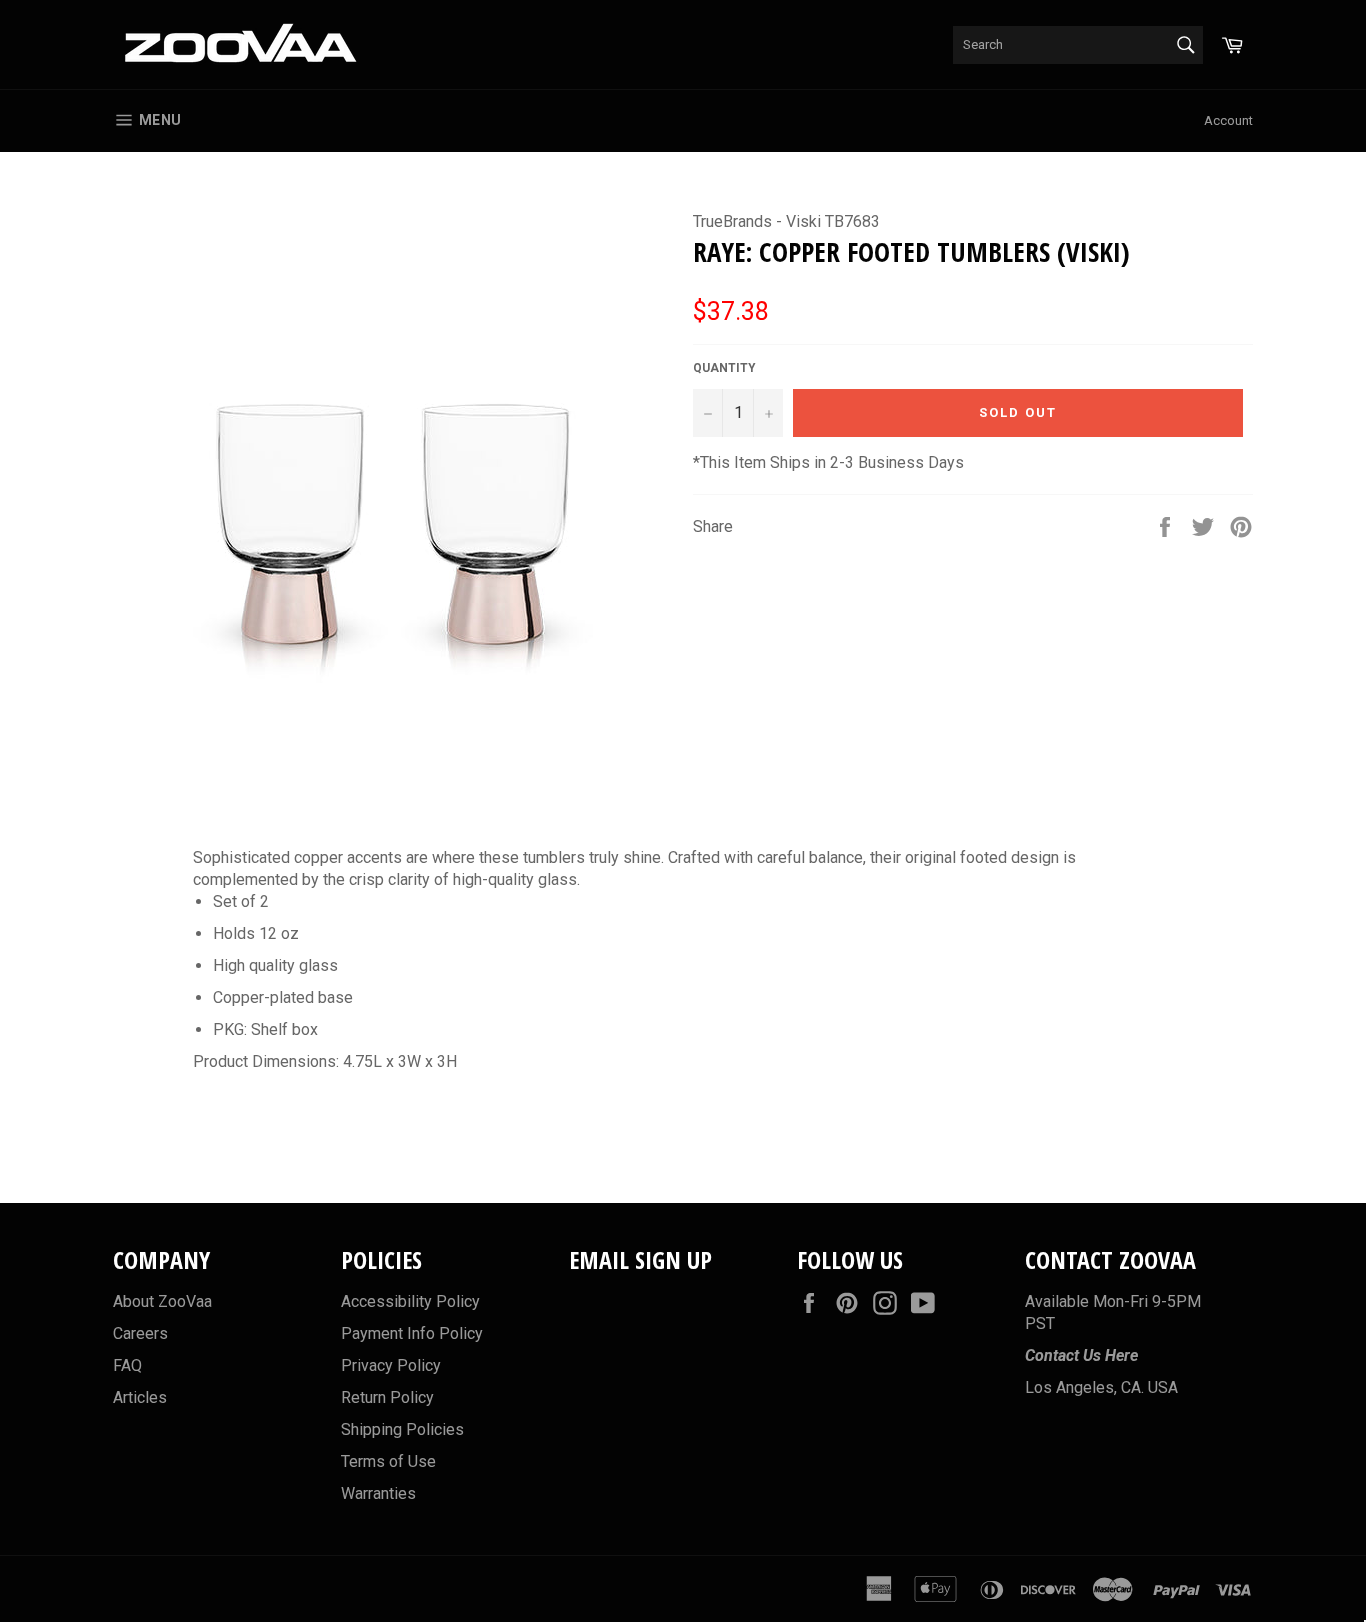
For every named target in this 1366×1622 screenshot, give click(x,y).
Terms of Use (388, 1461)
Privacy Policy (391, 1365)
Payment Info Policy (412, 1333)
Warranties (378, 1493)
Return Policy (387, 1397)
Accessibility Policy (410, 1301)
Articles (140, 1397)
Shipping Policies (402, 1429)
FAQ (127, 1365)
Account (1228, 120)
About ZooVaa (162, 1301)
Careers (140, 1333)
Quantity (724, 368)
